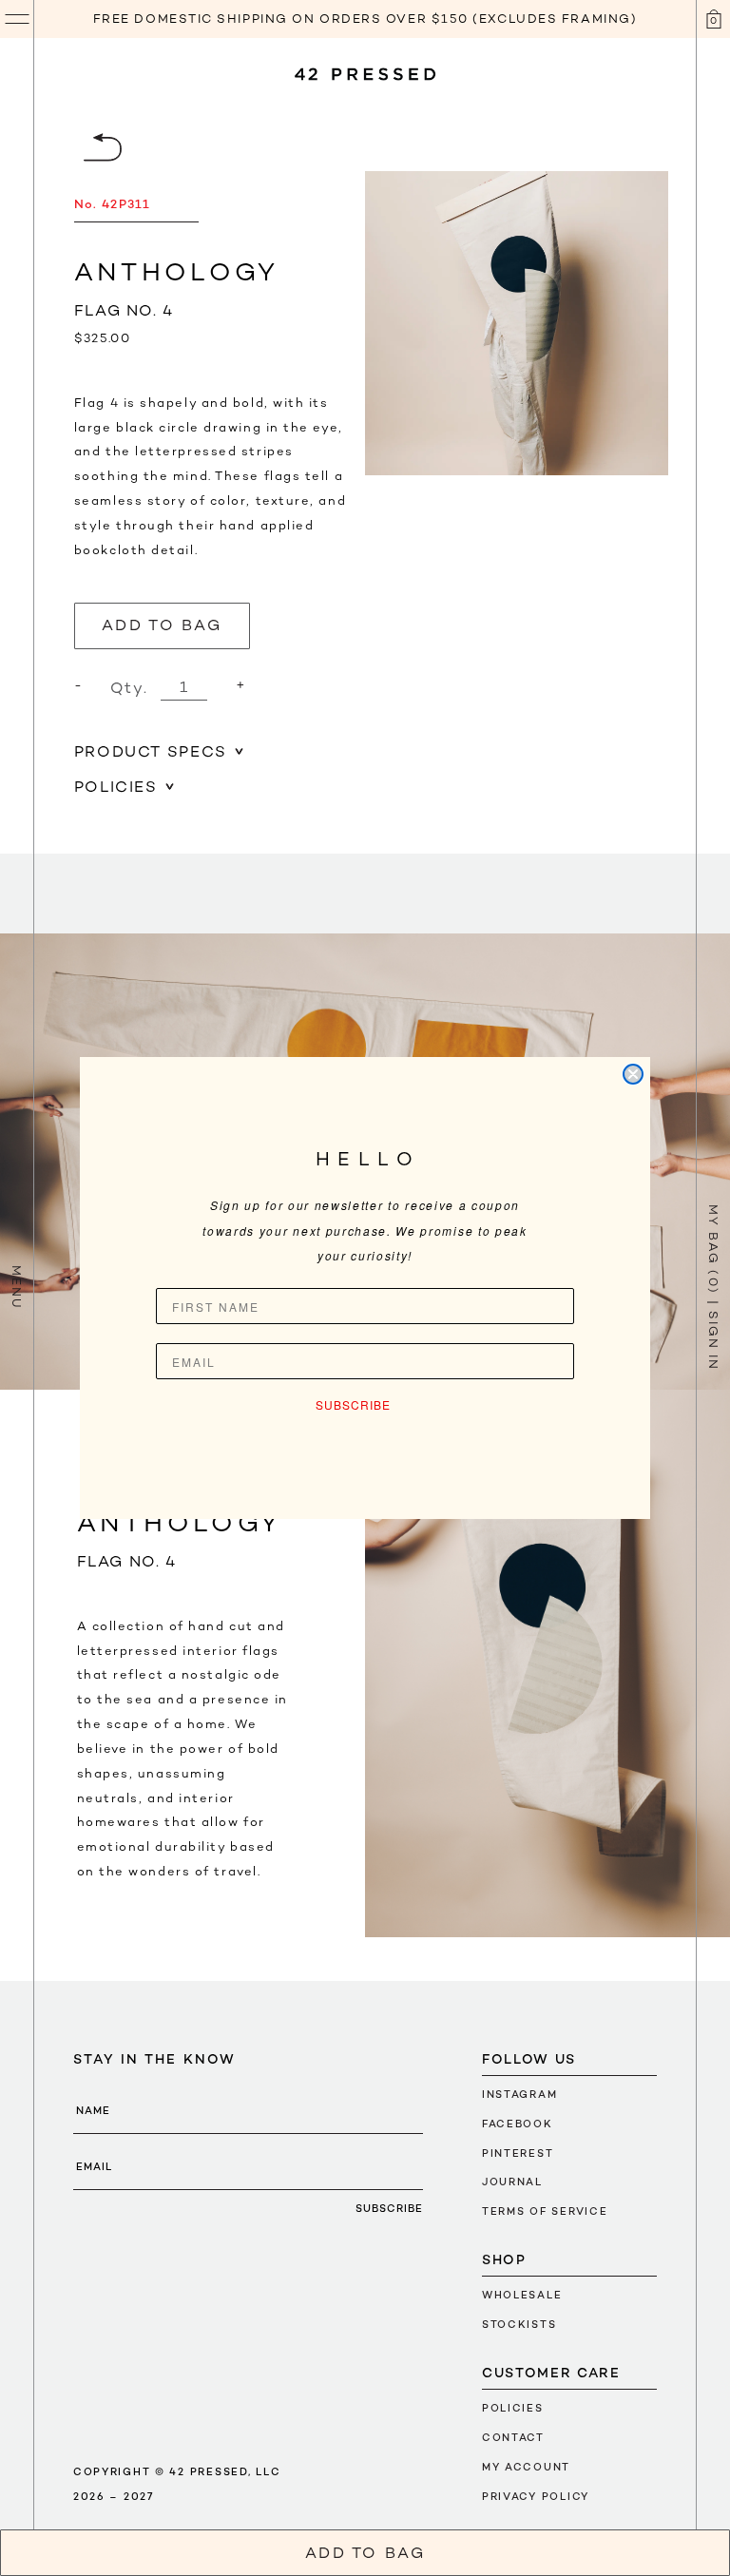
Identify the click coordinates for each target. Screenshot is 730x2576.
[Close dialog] (633, 1074)
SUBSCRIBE (353, 1404)
